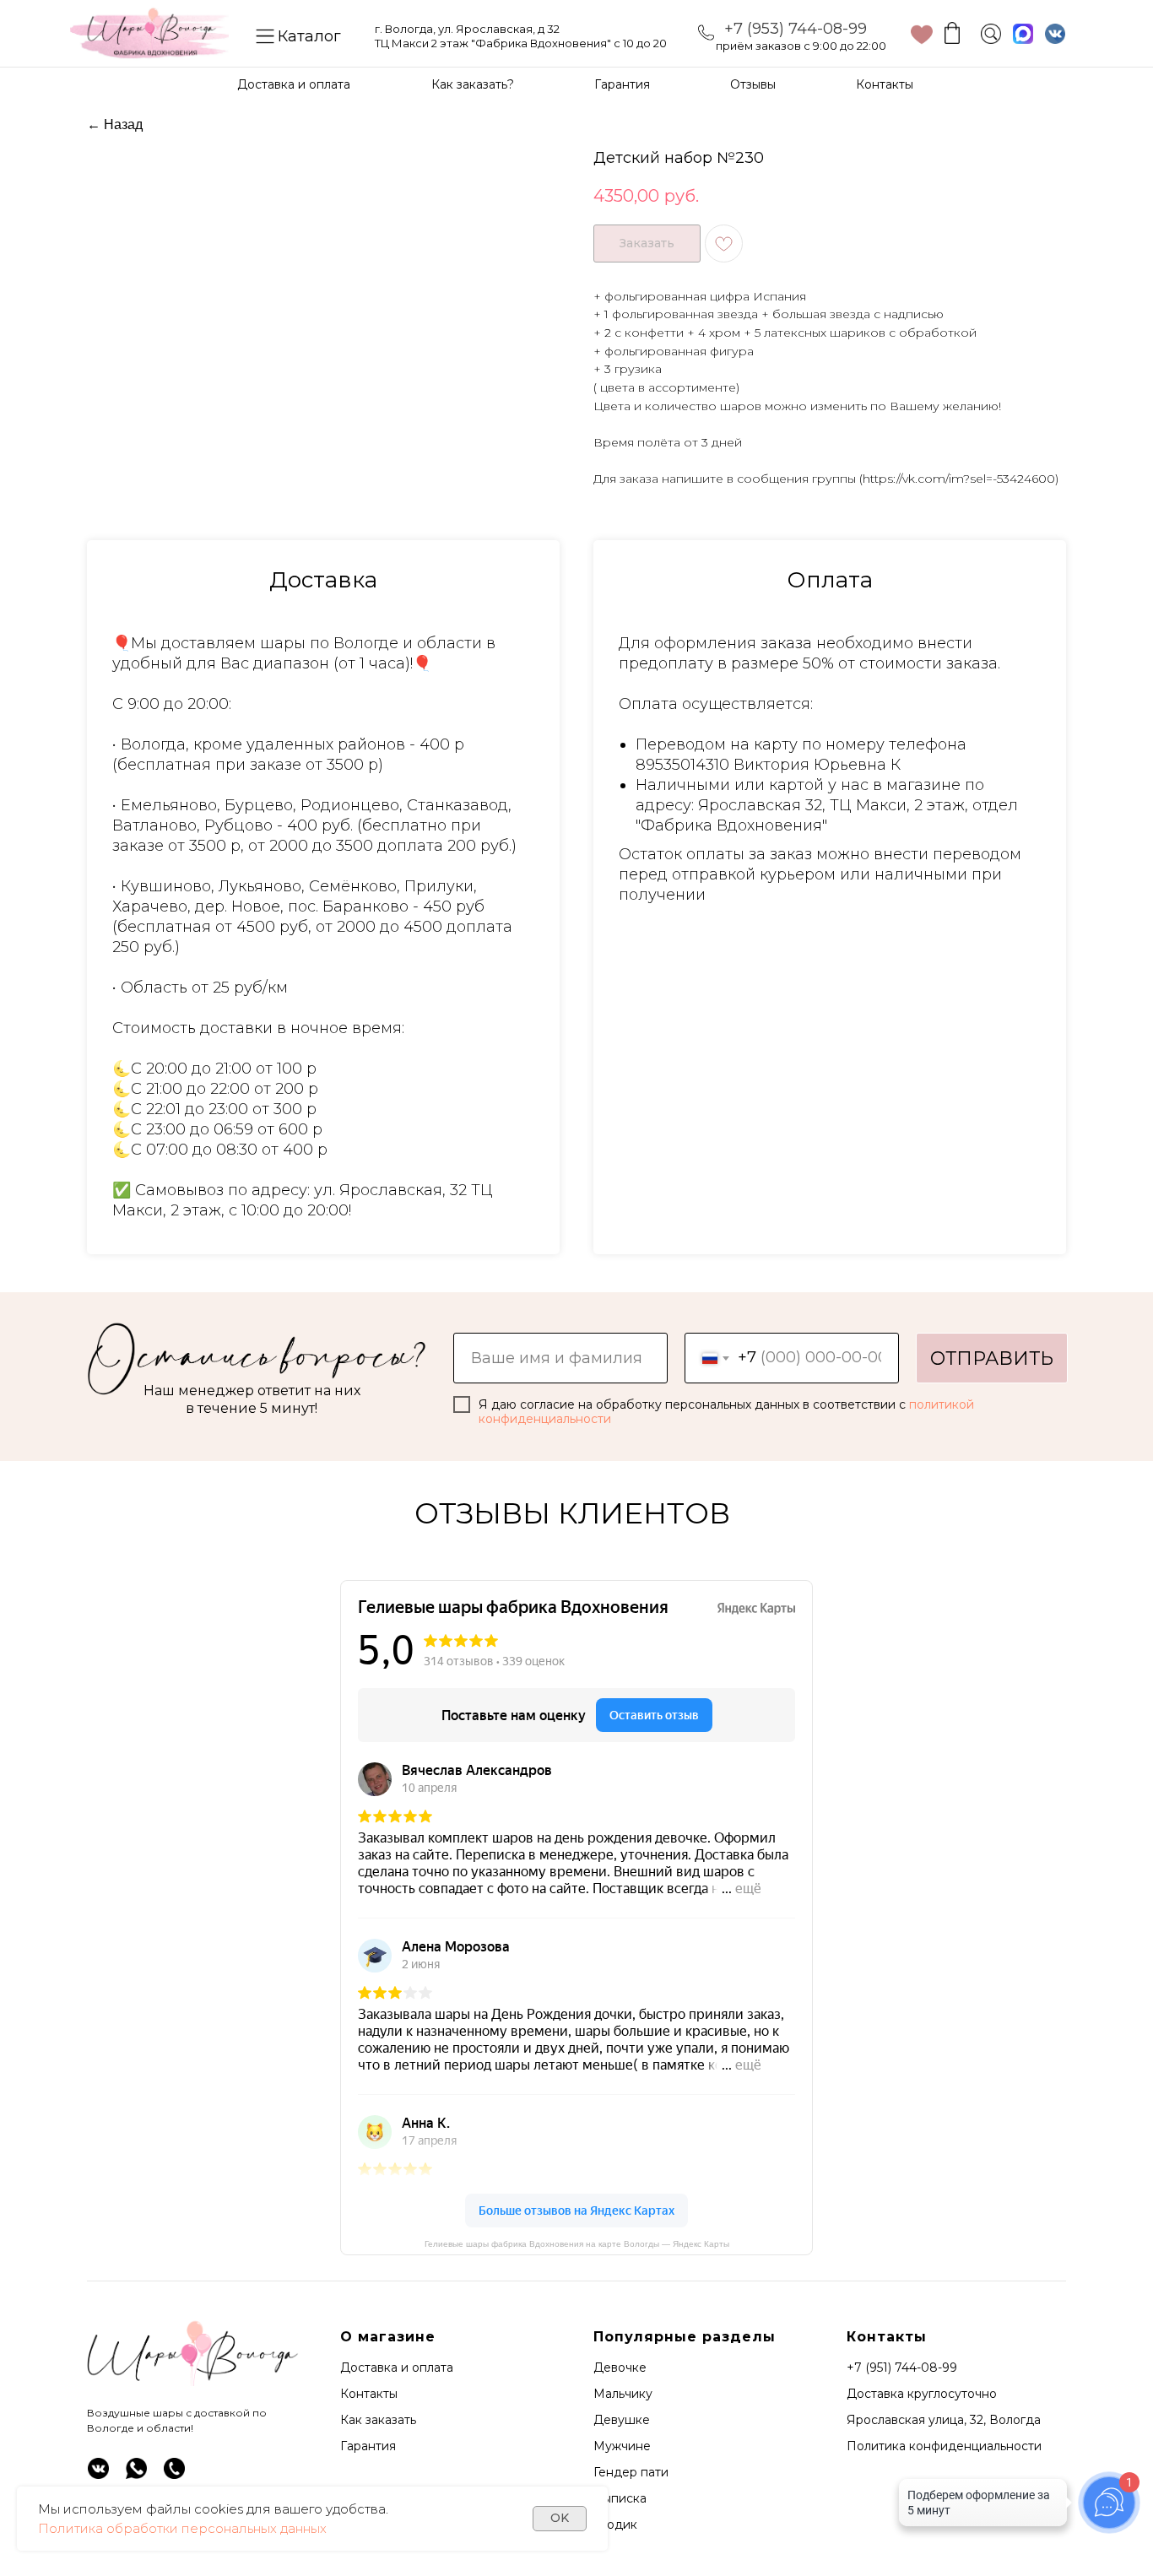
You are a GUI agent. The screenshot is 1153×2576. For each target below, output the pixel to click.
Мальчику (623, 2394)
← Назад (115, 124)
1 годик (615, 2525)
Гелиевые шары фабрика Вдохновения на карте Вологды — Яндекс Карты (577, 2244)
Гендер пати (631, 2472)
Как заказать (378, 2420)
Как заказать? (473, 84)
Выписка (620, 2498)
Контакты (885, 84)
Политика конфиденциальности (944, 2446)
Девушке (622, 2420)
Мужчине (622, 2446)
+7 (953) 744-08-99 (796, 29)
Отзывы (753, 84)
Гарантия (622, 84)
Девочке (620, 2368)
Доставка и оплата (294, 84)
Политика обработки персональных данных (182, 2528)
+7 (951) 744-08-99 (902, 2368)
